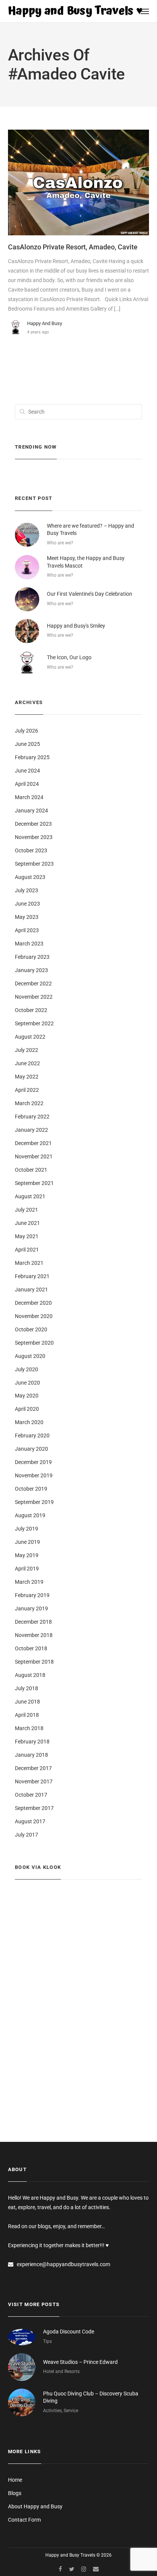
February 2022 (32, 1117)
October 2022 (31, 1010)
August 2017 (30, 1821)
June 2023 (27, 904)
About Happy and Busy (35, 2506)
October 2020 (31, 1329)
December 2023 (33, 824)
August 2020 (30, 1356)
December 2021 (33, 1143)
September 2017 (34, 1808)
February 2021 (32, 1276)
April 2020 (27, 1409)
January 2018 (31, 1755)
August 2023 (30, 877)
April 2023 (27, 930)
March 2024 (29, 797)
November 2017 (34, 1781)
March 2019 (29, 1582)
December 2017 (33, 1768)
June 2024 (27, 771)
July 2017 (26, 1835)
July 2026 (26, 731)
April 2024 (27, 784)
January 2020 (31, 1449)
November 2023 (34, 837)
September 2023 (34, 864)
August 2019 (30, 1515)
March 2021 (29, 1263)
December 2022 (33, 983)
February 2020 (32, 1436)
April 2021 (27, 1250)
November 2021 (34, 1156)
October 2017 (31, 1795)
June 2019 (27, 1542)
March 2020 (29, 1422)
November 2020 (34, 1316)
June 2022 (27, 1063)
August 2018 (30, 1675)
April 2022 (27, 1090)
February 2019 (32, 1595)
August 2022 (30, 1037)
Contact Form (24, 2520)
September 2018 (34, 1662)
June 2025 (27, 744)
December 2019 (33, 1462)
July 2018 (26, 1688)
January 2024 (31, 811)
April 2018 (27, 1715)
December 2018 (33, 1622)
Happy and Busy (45, 323)
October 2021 (31, 1170)
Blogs (15, 2493)
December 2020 (33, 1303)
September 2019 (34, 1502)
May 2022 (27, 1077)
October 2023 (31, 850)
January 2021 (31, 1290)
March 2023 (29, 944)
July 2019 (26, 1529)
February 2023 (32, 957)
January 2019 (31, 1608)
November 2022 (34, 997)
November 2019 (34, 1475)
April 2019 (27, 1569)
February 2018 (32, 1742)
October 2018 (31, 1648)
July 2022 (26, 1050)
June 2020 (27, 1383)
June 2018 (27, 1702)
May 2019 (27, 1555)
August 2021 (30, 1196)
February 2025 (32, 757)
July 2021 (26, 1210)
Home (15, 2480)
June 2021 (27, 1223)
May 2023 (27, 917)
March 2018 (29, 1728)
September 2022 (34, 1023)
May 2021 (27, 1236)
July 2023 (26, 890)
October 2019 (31, 1489)
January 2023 (31, 970)
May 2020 (27, 1396)
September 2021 (34, 1183)
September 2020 (34, 1343)
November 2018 (34, 1635)
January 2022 (31, 1130)
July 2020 (26, 1369)
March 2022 (29, 1103)
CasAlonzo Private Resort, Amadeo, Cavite (73, 247)
